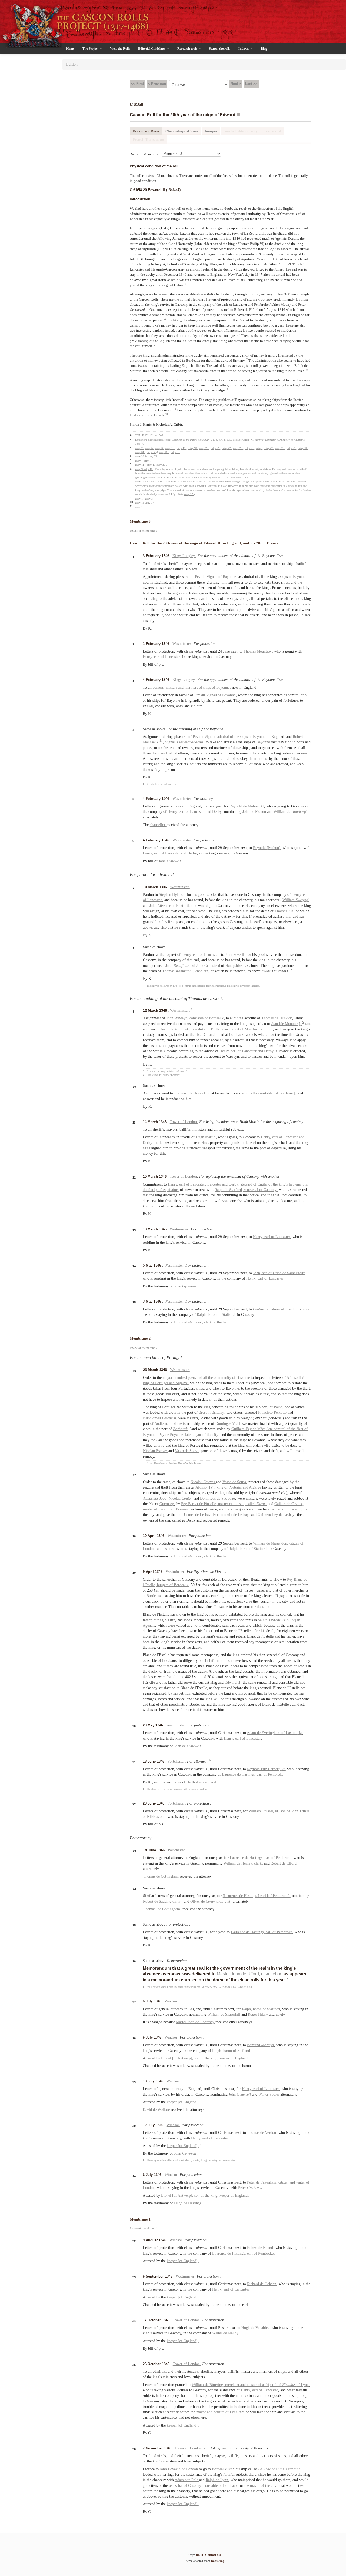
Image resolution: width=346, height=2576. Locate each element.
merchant (233, 2385)
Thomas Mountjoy (258, 651)
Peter (251, 2188)
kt (263, 806)
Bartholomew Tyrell (202, 1782)
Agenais (149, 1625)
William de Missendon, (271, 1543)
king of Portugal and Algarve (166, 1383)
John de (188, 1746)
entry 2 (139, 448)
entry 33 (164, 452)
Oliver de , (209, 1901)
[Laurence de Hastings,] (242, 1896)
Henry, (148, 657)
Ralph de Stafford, (229, 1190)
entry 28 (280, 448)
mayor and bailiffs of (213, 2412)
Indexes (244, 49)
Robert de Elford (284, 1863)
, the (275, 1184)
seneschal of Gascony (261, 1190)
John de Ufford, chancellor (257, 1974)
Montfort (252, 1029)
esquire (169, 1549)
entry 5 (149, 448)
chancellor (158, 825)
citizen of (296, 1543)
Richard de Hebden (262, 2284)
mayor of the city (205, 1435)
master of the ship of (166, 1509)
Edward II (233, 1683)
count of (238, 1029)
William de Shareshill (224, 2014)
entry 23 (238, 448)
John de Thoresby (201, 2022)
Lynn (305, 2385)
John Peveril (235, 955)
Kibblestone (157, 1817)
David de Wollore (157, 2110)
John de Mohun (255, 812)
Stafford (274, 2009)
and (209, 812)
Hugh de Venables (256, 2328)
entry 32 (151, 452)
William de (290, 812)
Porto (279, 1407)
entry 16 (140, 503)
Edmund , (189, 1322)
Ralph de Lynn (217, 2480)
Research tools (188, 49)
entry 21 (215, 448)
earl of (160, 657)
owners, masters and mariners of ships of (184, 688)
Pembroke (276, 1774)
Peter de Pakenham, (263, 2182)
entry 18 (193, 448)
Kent (180, 906)
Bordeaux (237, 1035)
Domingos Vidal (228, 1424)
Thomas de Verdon (262, 2133)
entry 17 (150, 503)
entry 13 (170, 448)
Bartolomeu (160, 1418)
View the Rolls (120, 49)
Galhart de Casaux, (289, 1504)
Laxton (292, 1733)
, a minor (266, 1029)
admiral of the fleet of (291, 1429)
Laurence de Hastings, (239, 1774)
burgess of (165, 1585)
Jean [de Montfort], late (179, 1029)
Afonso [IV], (297, 1378)
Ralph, (202, 1315)
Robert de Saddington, (161, 1901)
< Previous (157, 84)
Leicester (215, 1184)
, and (159, 1549)
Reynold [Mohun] (267, 848)
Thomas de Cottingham (161, 1876)
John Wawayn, (178, 1018)
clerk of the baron (218, 1322)
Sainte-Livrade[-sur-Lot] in (279, 1620)
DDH (199, 2555)
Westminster (182, 644)
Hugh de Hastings (188, 2203)
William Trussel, (262, 1811)
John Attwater (161, 906)
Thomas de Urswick (277, 1018)
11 (167, 414)
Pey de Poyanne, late (175, 1435)
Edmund (261, 2045)
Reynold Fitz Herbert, (264, 1769)
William (296, 900)
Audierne (162, 1424)
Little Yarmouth (289, 2469)
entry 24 (249, 448)
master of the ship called (237, 1504)
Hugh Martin (206, 1137)
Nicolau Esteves (156, 1451)
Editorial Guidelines (152, 49)
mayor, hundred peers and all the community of (200, 1378)
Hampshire (234, 966)
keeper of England (234, 2058)
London (292, 1309)
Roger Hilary (258, 2014)
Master (224, 1974)
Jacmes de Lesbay (198, 1515)
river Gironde (206, 1035)
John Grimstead (209, 966)
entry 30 (303, 448)
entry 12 (140, 482)
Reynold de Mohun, (245, 806)
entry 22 (227, 448)
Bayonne (230, 577)
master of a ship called (265, 2385)
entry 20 (204, 448)
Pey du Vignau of (209, 577)
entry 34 (175, 452)
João (155, 1498)
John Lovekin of (173, 2469)
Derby (217, 812)
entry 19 (140, 507)
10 (175, 409)
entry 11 (140, 465)
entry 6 (159, 448)
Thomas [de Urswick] (191, 1093)
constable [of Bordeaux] (277, 1093)
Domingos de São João (218, 1498)
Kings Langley (184, 556)
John (171, 861)
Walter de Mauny (226, 2333)
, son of (285, 1811)
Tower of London (184, 1122)
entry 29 (291, 448)
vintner (305, 1309)
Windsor (172, 2001)
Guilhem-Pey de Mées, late (253, 1429)
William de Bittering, (208, 2385)
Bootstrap (218, 2561)
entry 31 (140, 452)
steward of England (256, 1184)
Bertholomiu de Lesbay (231, 1515)
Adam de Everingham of (266, 1733)
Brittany (218, 1029)
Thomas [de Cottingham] (163, 1909)
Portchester (177, 1761)
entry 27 (269, 448)
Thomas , (179, 971)
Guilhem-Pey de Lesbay (277, 1515)
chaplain (202, 971)
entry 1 (139, 499)
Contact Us (213, 2555)
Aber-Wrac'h (184, 1463)
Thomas (285, 911)
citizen (284, 2182)
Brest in (205, 1412)
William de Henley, (239, 1863)
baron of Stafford (222, 1315)
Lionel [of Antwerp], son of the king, (190, 2058)
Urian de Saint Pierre (289, 1273)
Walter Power (269, 2094)
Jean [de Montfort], (287, 1024)
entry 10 (148, 469)
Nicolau (181, 1498)
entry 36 (161, 465)
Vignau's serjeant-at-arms (185, 742)
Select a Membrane (145, 154)
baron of (260, 2009)
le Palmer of (269, 1309)
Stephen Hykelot (172, 895)
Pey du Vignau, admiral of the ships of (223, 737)
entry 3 (149, 499)
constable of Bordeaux (207, 1018)
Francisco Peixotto (273, 1412)
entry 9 (139, 469)
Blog (264, 49)
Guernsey (167, 1504)
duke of (204, 1029)
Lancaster (173, 657)
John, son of (263, 1273)
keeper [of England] (183, 2102)
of (292, 2385)
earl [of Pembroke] (275, 1896)
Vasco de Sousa (187, 1451)
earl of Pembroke (261, 2253)
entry (259, 448)
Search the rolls (220, 49)
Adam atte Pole (187, 2480)
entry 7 (139, 461)
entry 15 (181, 448)
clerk (258, 1863)
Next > (236, 84)
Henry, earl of (272, 1137)
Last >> (251, 84)
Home (70, 49)
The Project (91, 49)
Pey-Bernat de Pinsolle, (200, 1504)
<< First (137, 84)
